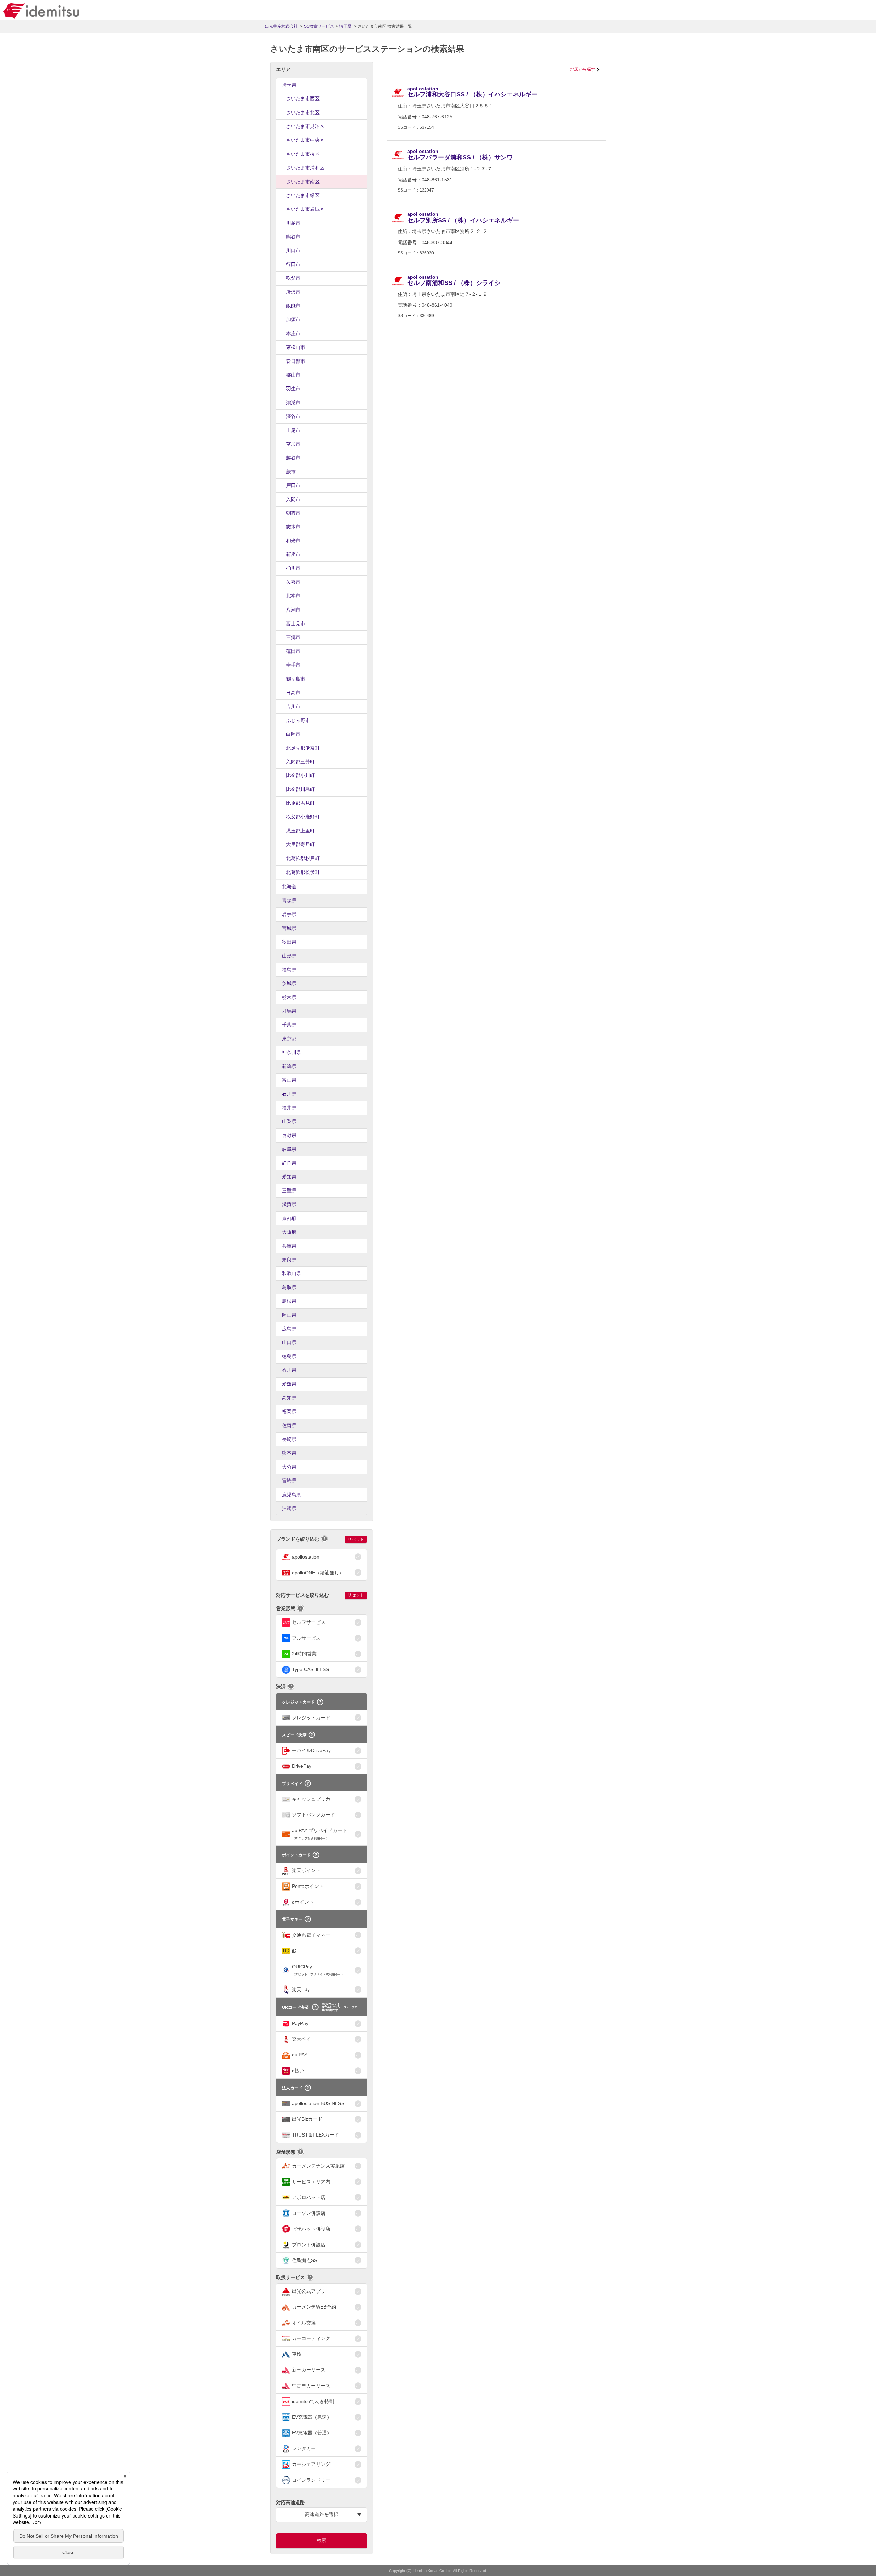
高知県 (289, 1398)
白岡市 (293, 734)
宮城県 (289, 928)
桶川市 (293, 568)
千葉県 (289, 1025)
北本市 (293, 596)
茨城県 (289, 983)
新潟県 (289, 1066)
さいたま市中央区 (305, 140)
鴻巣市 (293, 403)
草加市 (293, 444)
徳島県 (289, 1356)
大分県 (289, 1467)
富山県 (289, 1080)
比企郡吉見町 (300, 803)
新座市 (293, 554)
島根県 (289, 1301)
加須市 (293, 319)
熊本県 (289, 1453)
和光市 (293, 541)
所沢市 (293, 292)
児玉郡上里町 (300, 831)
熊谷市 (293, 237)
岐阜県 (289, 1149)
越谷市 (293, 458)
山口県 (289, 1342)
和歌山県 (292, 1273)
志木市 (293, 527)
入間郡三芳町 (300, 762)
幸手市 (293, 665)
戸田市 (293, 485)
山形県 (289, 956)
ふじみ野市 (298, 720)
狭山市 (293, 375)
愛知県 (289, 1177)
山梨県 (289, 1121)
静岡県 (289, 1163)
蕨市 (291, 472)
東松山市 (296, 347)
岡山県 (289, 1315)
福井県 (289, 1108)
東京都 (289, 1039)
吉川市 (293, 706)
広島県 (289, 1329)
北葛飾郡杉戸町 (303, 858)
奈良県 (289, 1260)
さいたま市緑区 (303, 195)
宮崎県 (289, 1481)
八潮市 (293, 610)
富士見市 (296, 623)
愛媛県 (289, 1384)
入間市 (293, 499)
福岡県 (289, 1411)
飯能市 (293, 306)
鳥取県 (289, 1287)
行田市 (293, 264)
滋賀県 (289, 1204)
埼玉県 (289, 85)
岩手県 (289, 914)
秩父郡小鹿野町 (303, 817)
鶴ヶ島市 (296, 679)
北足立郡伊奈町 (303, 748)
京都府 (289, 1218)
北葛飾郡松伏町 (303, 872)
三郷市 (293, 637)
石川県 (289, 1094)
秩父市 (293, 278)
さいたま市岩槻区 (305, 209)
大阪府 (289, 1232)
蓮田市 (293, 651)
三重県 (289, 1191)
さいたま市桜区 (303, 154)
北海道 (289, 886)
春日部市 (296, 361)
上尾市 (293, 430)
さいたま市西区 (303, 98)
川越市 (293, 223)
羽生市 (293, 389)
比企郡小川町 (300, 775)
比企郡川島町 (300, 789)
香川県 (289, 1370)
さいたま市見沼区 (305, 126)
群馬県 (289, 1011)
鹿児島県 (292, 1495)
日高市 (293, 693)
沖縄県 (289, 1508)
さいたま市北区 (303, 113)
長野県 (289, 1135)
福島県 (289, 970)
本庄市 (293, 333)
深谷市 (293, 416)
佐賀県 (289, 1425)
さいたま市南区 (303, 182)
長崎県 (289, 1439)
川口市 (293, 250)
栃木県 (289, 997)
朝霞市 (293, 513)
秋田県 (289, 942)
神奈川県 (292, 1052)
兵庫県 (289, 1246)
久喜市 (293, 582)
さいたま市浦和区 (305, 168)
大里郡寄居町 (300, 844)
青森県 (289, 901)
